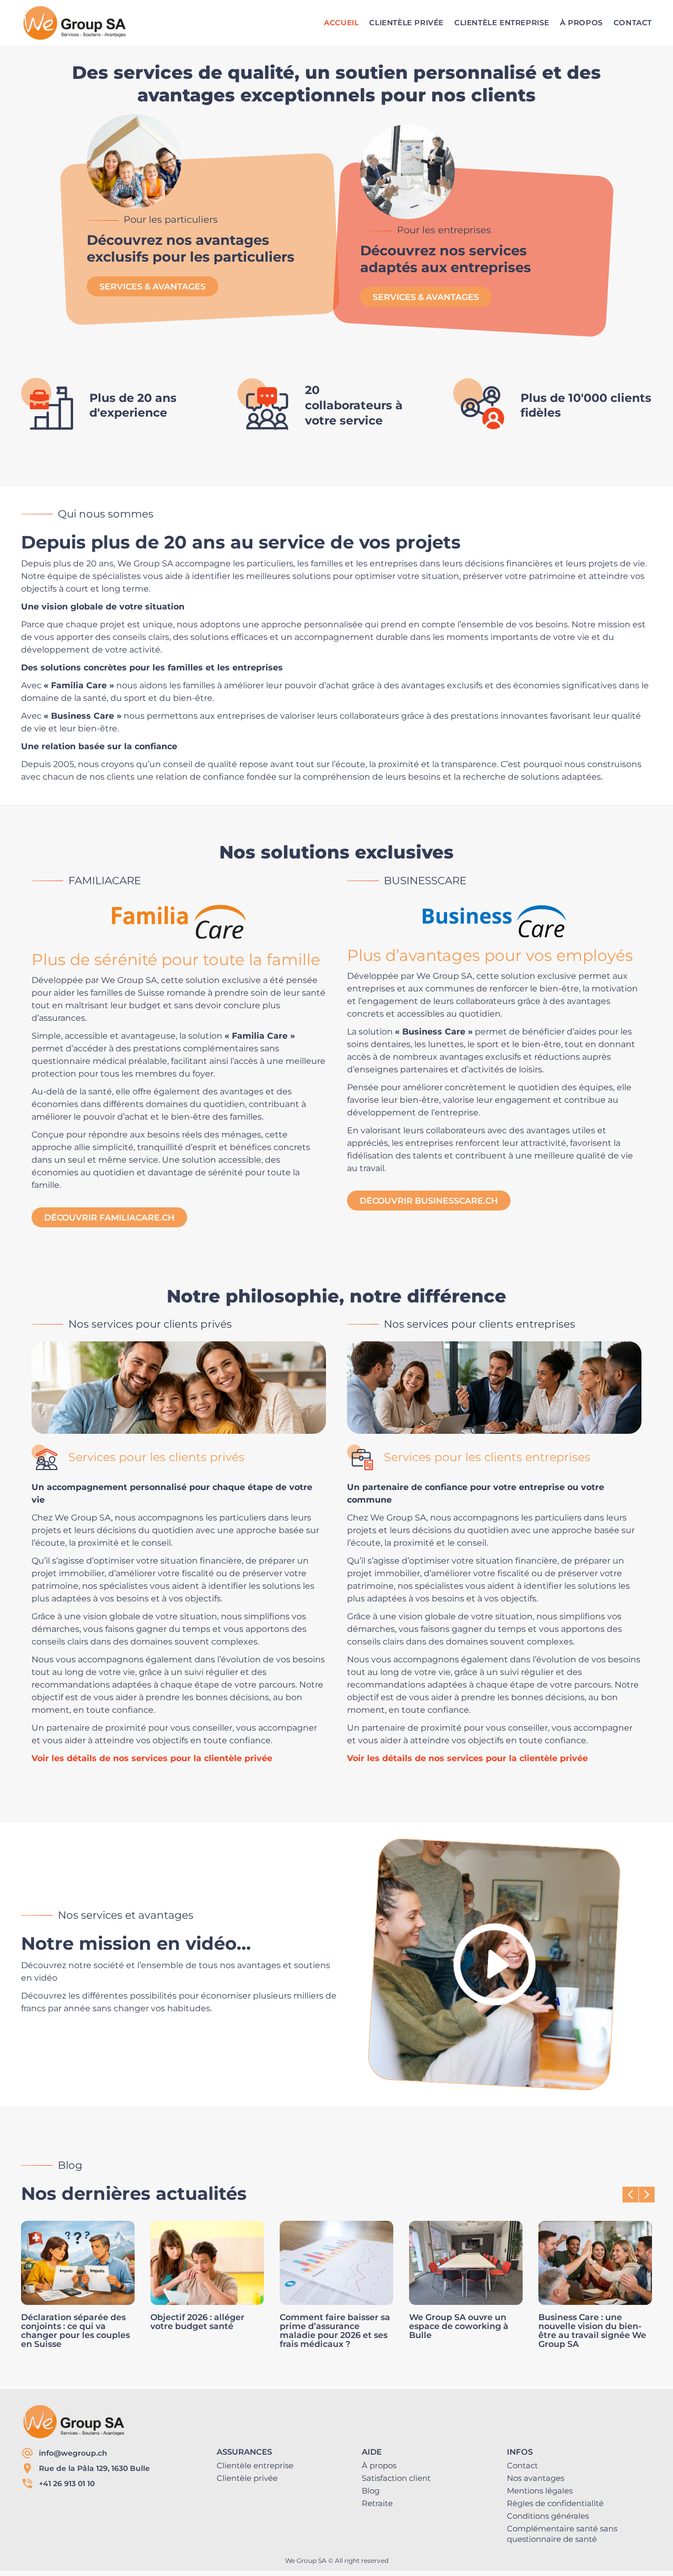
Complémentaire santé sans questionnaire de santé (562, 2534)
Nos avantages (536, 2478)
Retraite (377, 2503)
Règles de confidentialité (555, 2503)
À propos (379, 2465)
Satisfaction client (396, 2478)
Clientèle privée (247, 2478)
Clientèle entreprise (255, 2465)
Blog (371, 2491)
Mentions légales (540, 2491)
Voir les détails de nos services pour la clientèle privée (152, 1758)
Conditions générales (548, 2516)
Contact (522, 2465)
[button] (647, 2195)
